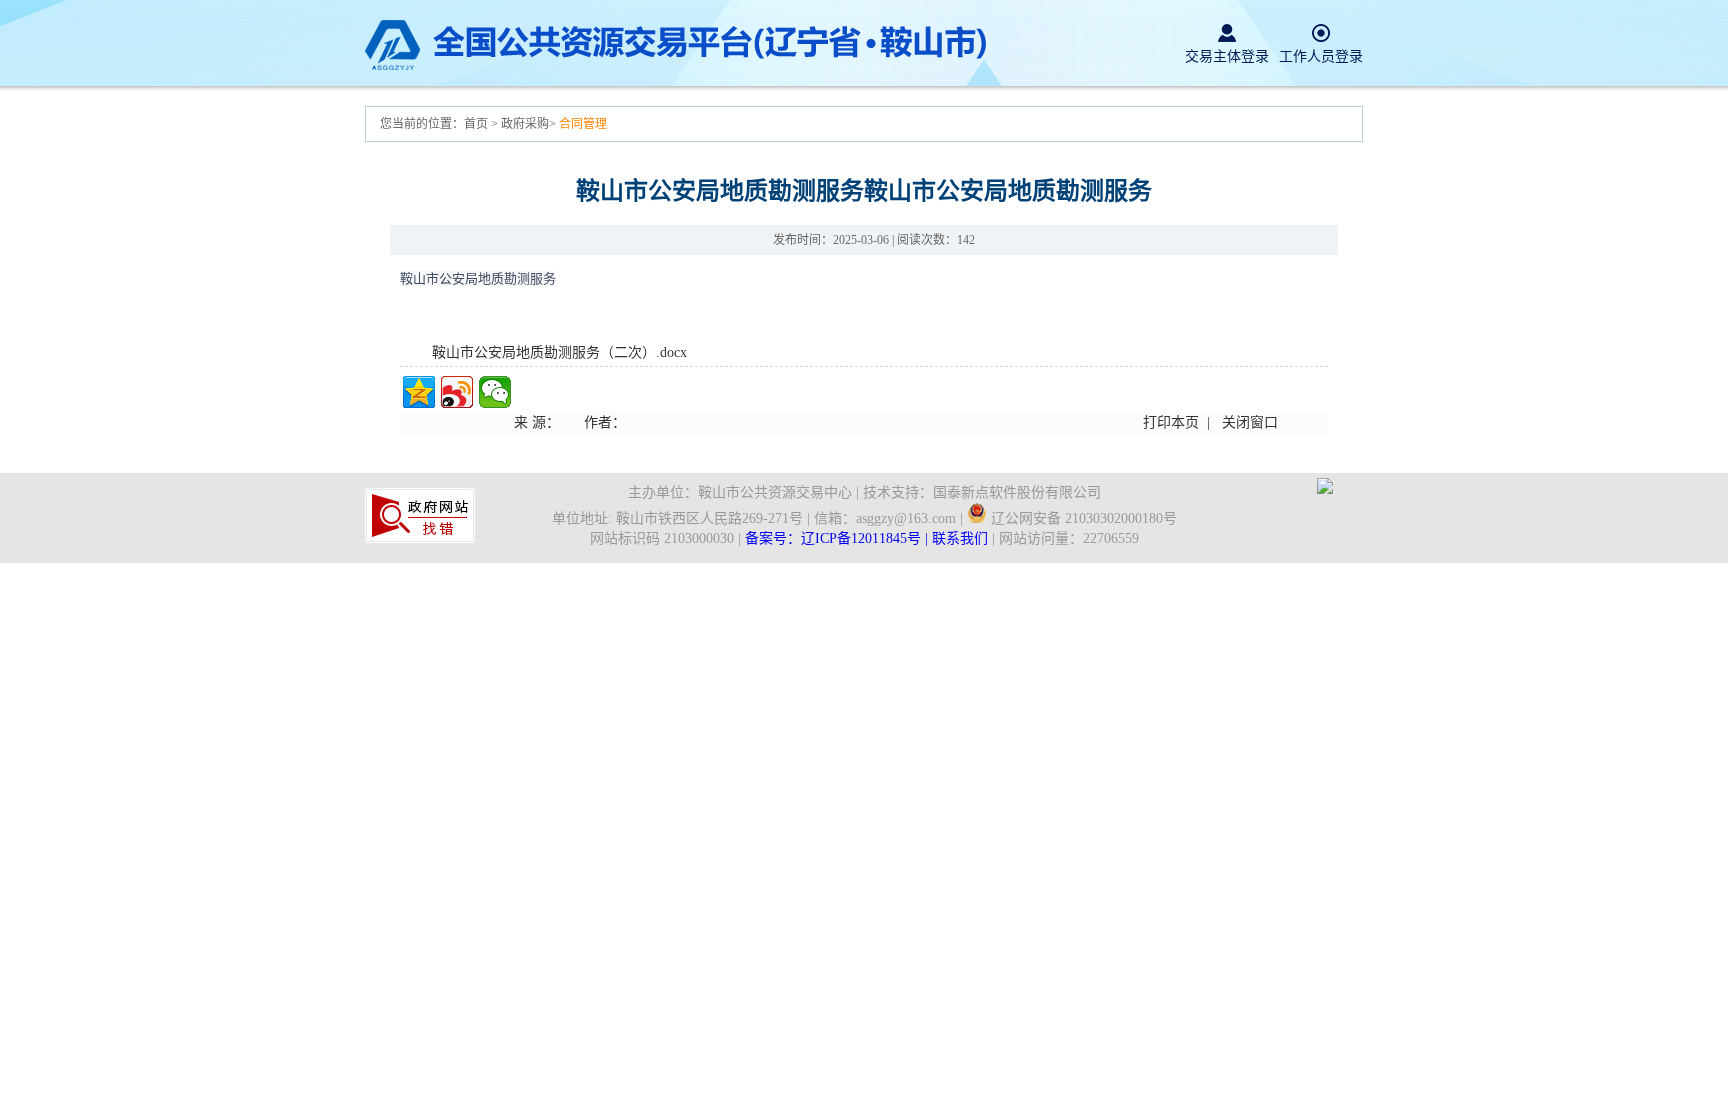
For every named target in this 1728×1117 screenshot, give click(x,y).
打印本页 (1171, 422)
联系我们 (960, 538)
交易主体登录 (1227, 56)
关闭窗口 (1250, 422)
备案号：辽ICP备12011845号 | (838, 538)
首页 (477, 124)
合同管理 (583, 124)
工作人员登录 (1321, 56)
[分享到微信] (495, 392)
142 (966, 240)
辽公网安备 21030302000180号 (1082, 518)
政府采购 (525, 124)
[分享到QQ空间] (419, 392)
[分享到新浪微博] (457, 392)
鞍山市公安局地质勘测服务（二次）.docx (559, 352)
